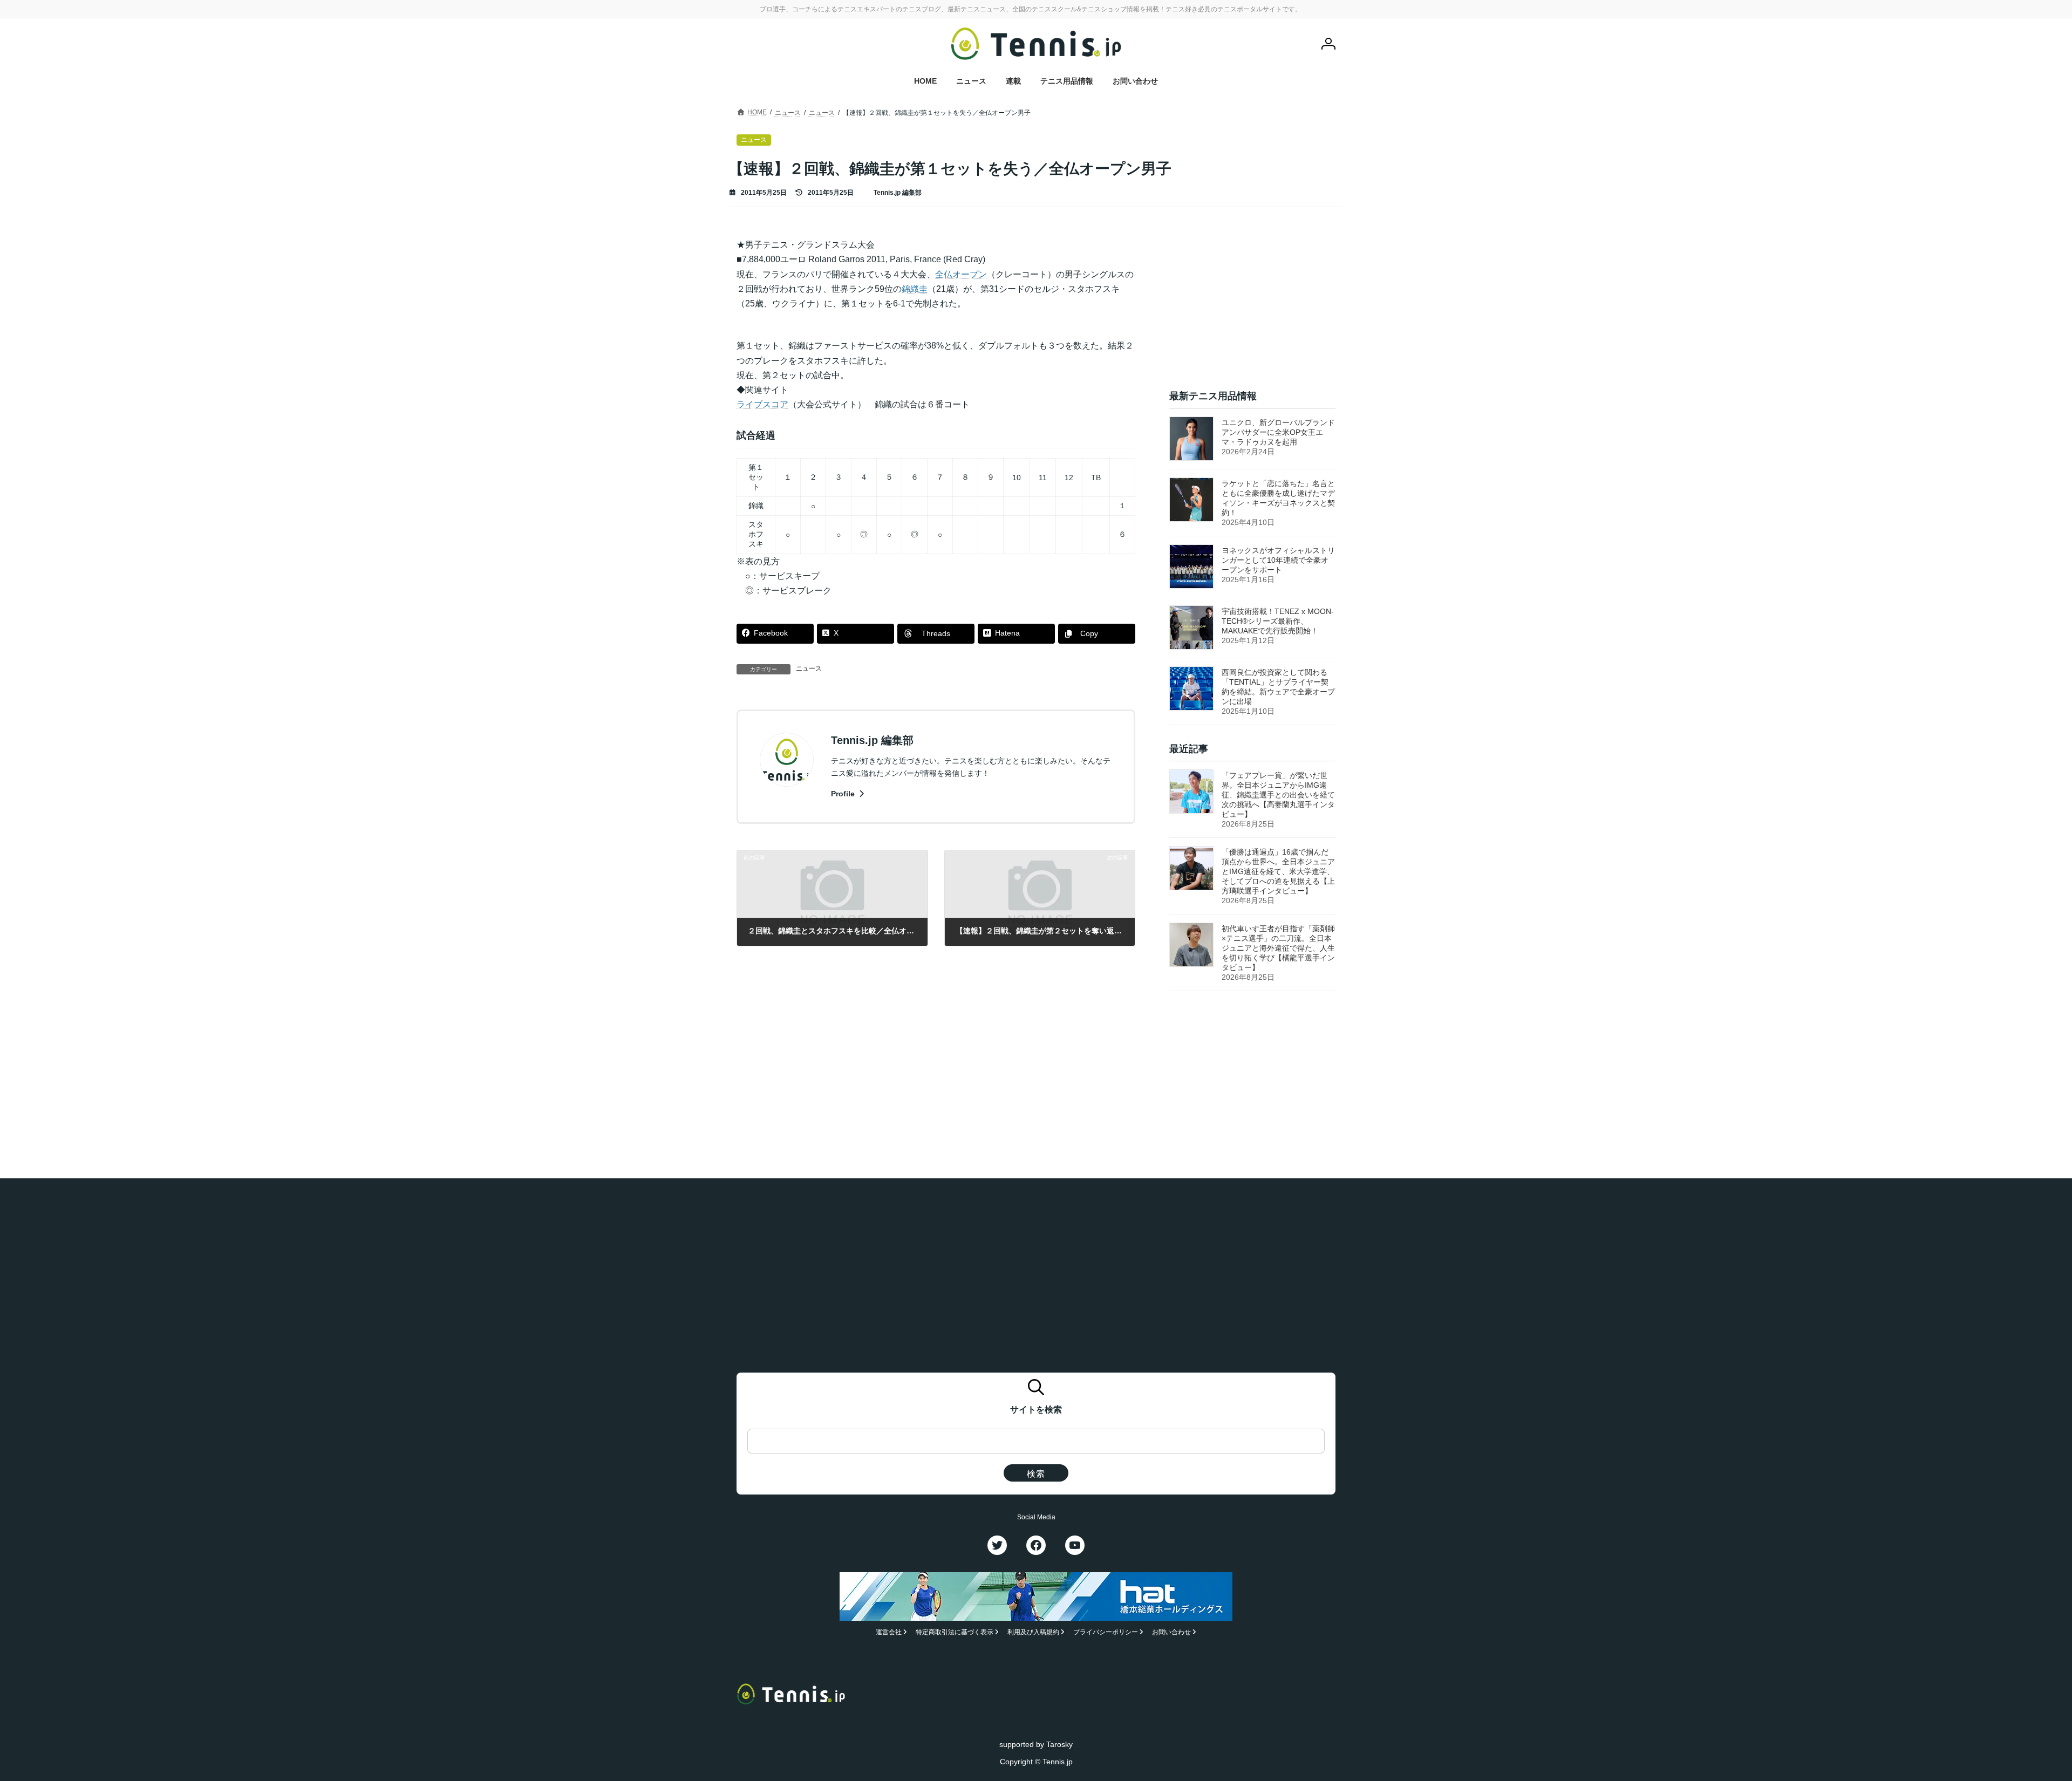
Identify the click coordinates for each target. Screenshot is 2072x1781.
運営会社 (889, 1632)
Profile (844, 794)
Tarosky (1059, 1744)
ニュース (809, 668)
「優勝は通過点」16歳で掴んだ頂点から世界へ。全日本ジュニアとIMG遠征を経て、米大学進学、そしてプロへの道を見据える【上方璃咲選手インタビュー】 (1278, 872)
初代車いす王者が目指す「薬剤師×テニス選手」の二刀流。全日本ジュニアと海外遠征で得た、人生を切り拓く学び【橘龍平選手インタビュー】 (1278, 948)
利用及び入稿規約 (1033, 1632)
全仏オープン (961, 274)
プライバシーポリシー (1106, 1632)
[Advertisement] (1252, 305)
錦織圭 (915, 289)
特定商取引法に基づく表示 (955, 1632)
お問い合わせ (1171, 1632)
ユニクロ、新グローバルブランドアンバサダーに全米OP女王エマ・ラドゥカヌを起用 (1278, 432)
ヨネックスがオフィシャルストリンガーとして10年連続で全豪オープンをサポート (1278, 560)
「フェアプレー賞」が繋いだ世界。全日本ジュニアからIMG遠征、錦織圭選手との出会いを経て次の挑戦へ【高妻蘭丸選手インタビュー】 (1278, 795)
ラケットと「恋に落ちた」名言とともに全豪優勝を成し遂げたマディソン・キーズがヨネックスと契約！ (1278, 498)
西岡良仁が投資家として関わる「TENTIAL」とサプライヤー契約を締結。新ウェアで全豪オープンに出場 (1278, 687)
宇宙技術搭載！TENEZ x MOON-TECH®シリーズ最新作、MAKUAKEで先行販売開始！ (1278, 621)
